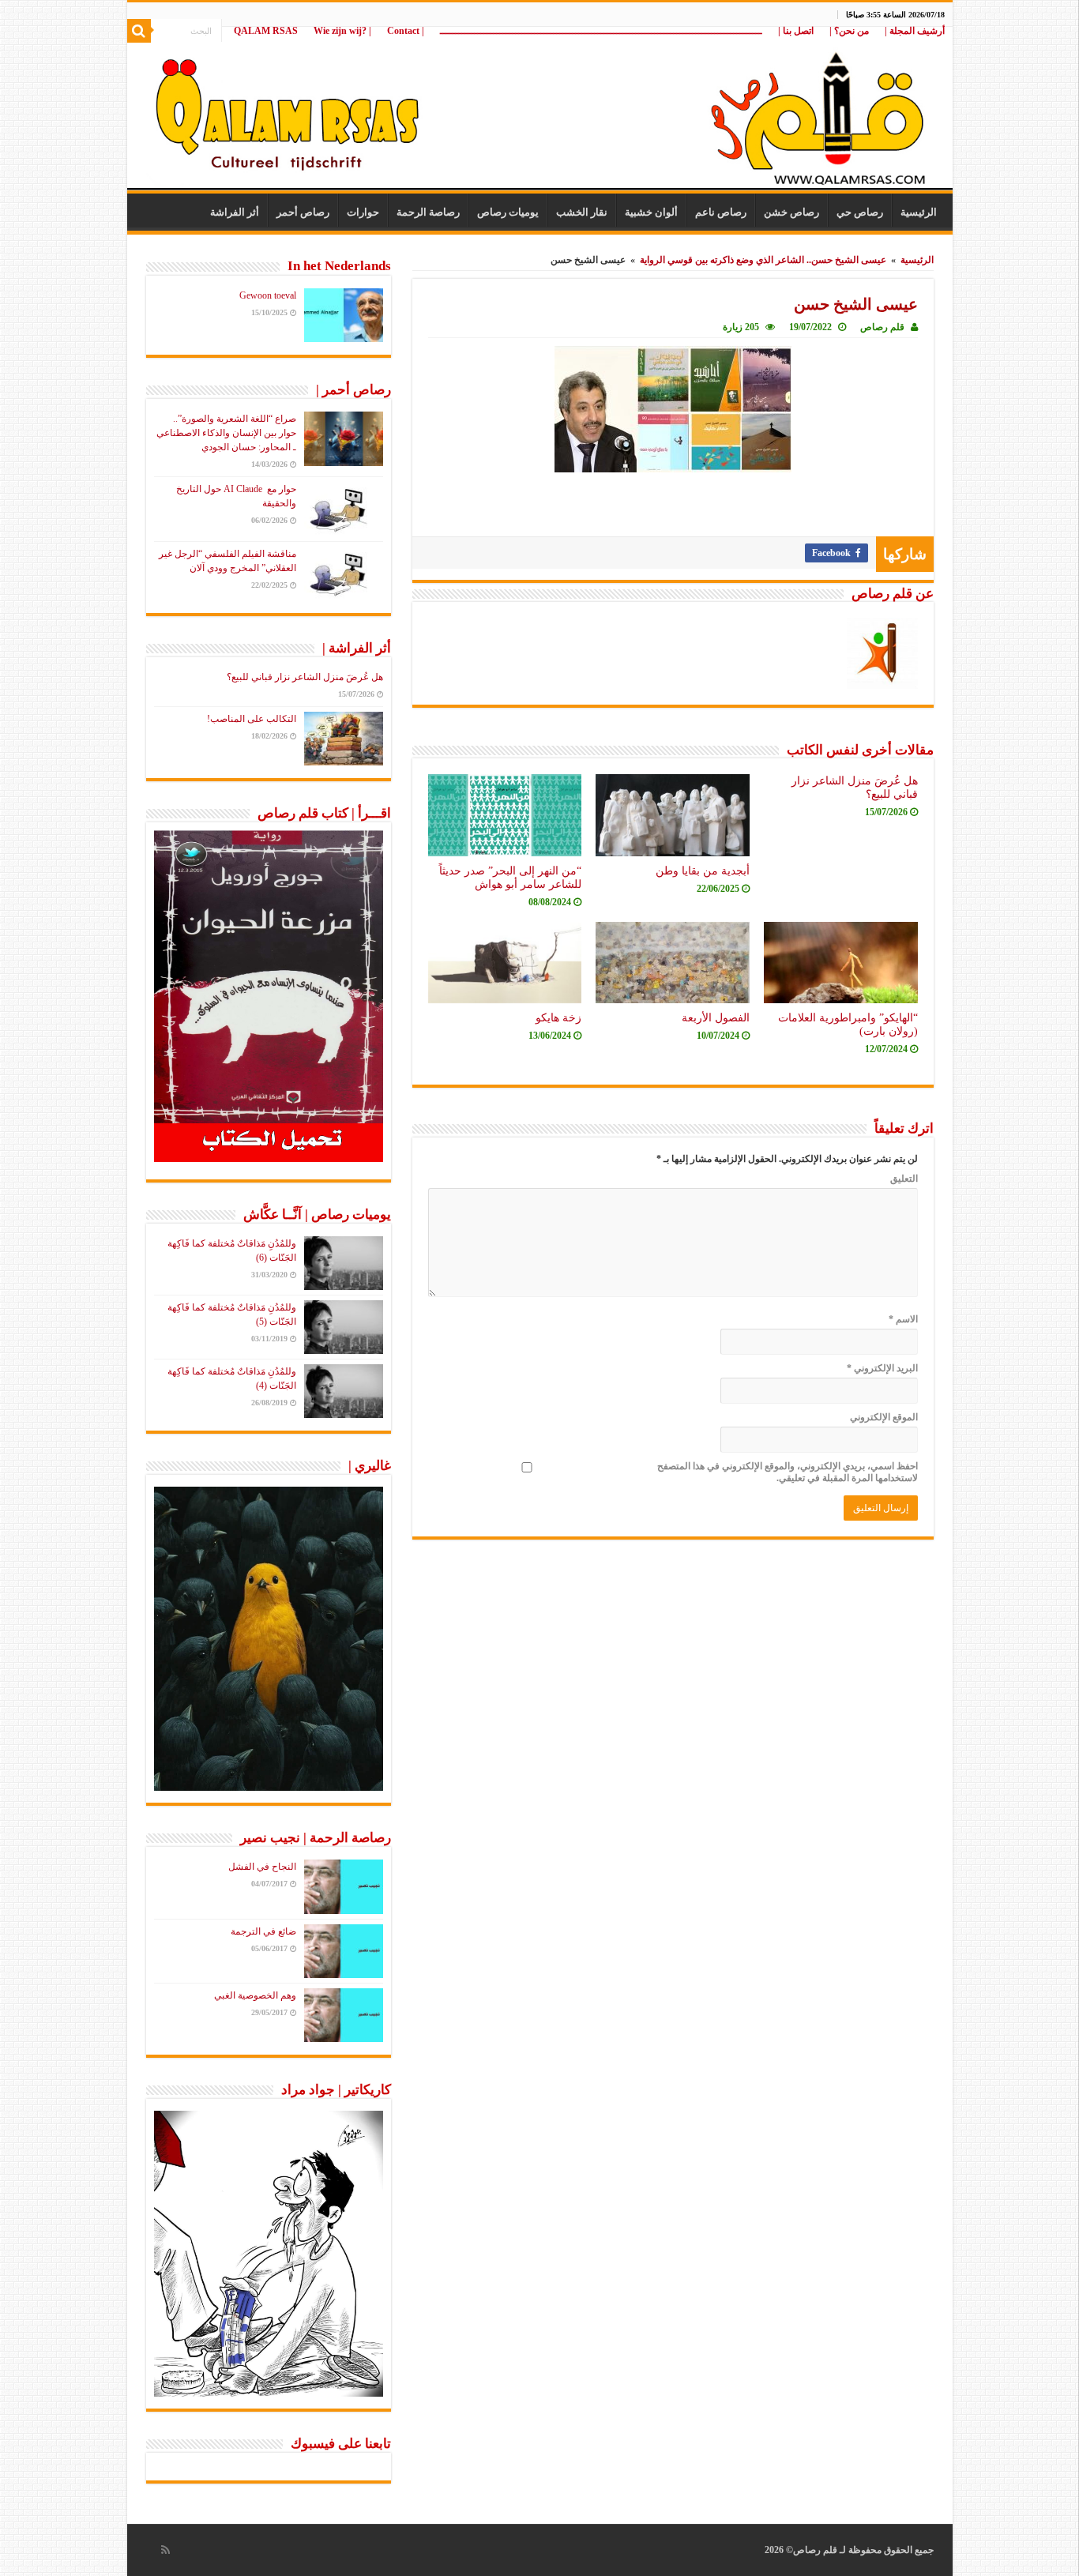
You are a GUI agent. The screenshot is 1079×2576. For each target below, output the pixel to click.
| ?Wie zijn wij (342, 31)
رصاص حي (860, 212)
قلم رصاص (882, 327)
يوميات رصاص (508, 212)
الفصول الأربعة (716, 1017)
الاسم (903, 1319)
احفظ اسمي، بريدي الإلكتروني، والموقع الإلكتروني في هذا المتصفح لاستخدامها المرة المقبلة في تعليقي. (788, 1472)
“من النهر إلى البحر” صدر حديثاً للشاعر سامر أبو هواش (510, 877)
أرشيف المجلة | (915, 31)
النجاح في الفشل (262, 1867)
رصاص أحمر (303, 212)
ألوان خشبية (651, 212)
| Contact (406, 31)
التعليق (904, 1179)
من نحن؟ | (849, 31)
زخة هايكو (558, 1017)
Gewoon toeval (268, 295)
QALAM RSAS (266, 31)
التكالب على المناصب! (252, 719)
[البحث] (139, 31)
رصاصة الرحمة (428, 212)
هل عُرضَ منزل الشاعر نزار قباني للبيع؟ (305, 677)
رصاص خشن (791, 212)
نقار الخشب (582, 212)
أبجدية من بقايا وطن (703, 871)
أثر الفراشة (235, 212)
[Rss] (165, 2550)
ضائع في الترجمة (263, 1931)
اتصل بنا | (796, 31)
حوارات (363, 212)
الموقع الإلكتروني (884, 1417)
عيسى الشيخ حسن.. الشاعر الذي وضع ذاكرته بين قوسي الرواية (763, 260)
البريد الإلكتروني (882, 1368)
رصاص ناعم (721, 212)
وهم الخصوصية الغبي (255, 1995)
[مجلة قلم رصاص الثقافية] (540, 110)
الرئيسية (919, 212)
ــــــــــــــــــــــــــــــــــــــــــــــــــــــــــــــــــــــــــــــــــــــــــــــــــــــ (601, 31)
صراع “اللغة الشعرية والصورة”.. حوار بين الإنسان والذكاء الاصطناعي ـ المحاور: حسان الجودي (226, 433)
